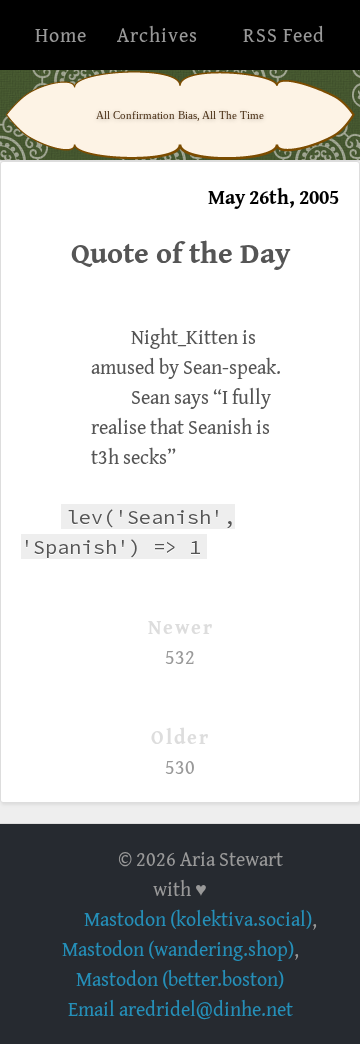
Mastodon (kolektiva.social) (198, 918)
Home (61, 34)
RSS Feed (284, 34)
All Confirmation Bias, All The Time (180, 115)
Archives (157, 34)
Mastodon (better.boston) (180, 978)
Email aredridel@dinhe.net (180, 1008)
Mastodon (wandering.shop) (178, 948)
